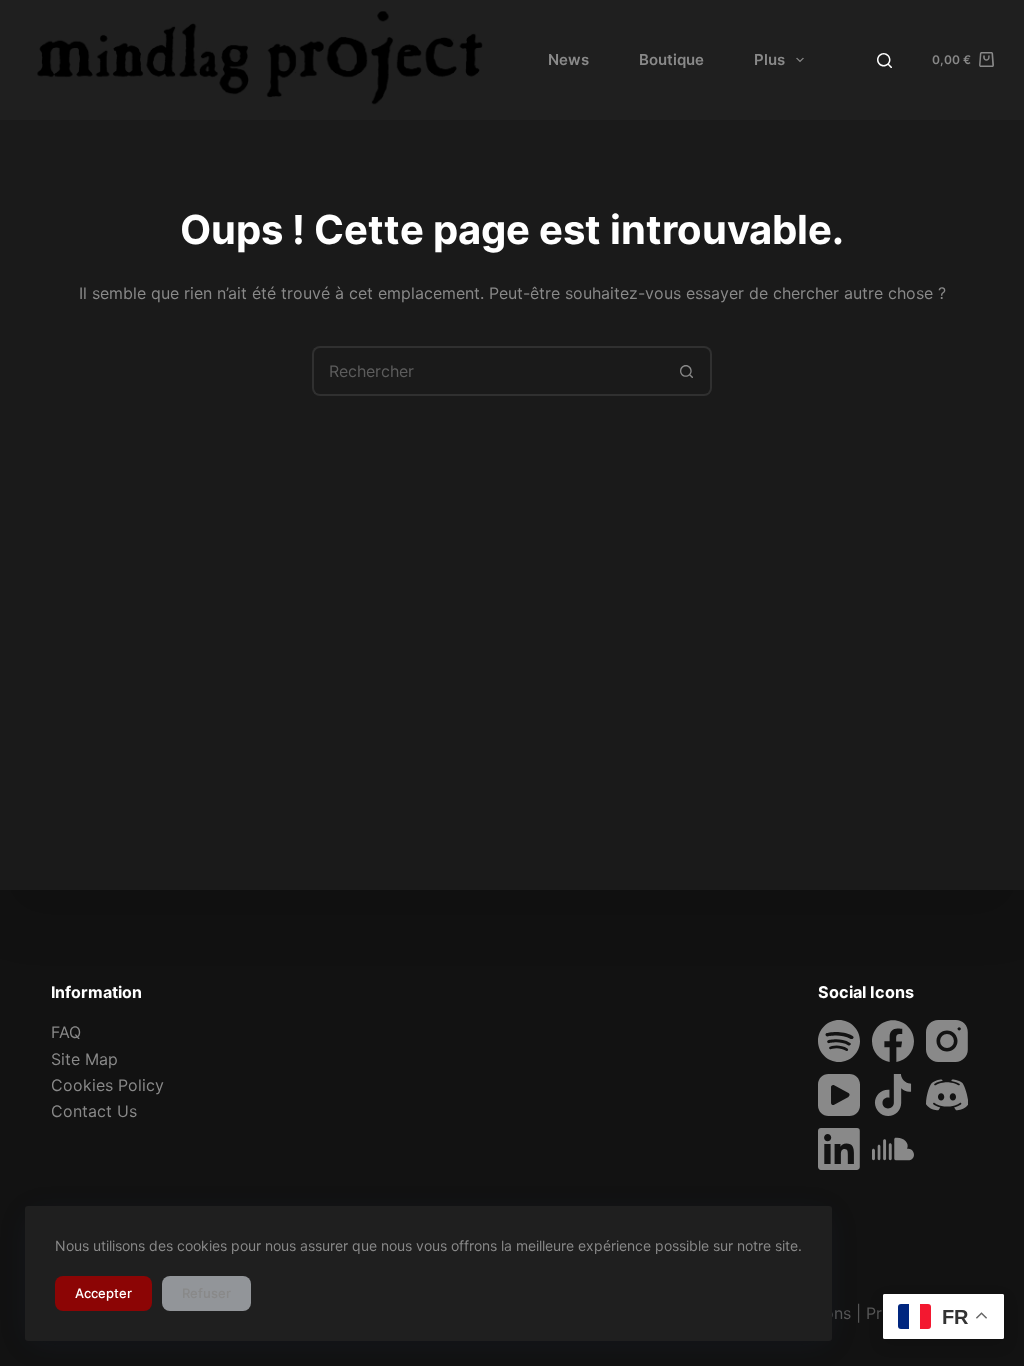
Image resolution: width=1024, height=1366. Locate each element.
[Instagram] (947, 1041)
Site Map (84, 1059)
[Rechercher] (884, 60)
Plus (769, 59)
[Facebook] (893, 1041)
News (568, 59)
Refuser (206, 1293)
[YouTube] (839, 1095)
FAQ (66, 1032)
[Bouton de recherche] (687, 371)
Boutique (671, 59)
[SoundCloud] (893, 1149)
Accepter (103, 1293)
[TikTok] (893, 1095)
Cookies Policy (107, 1085)
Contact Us (94, 1111)
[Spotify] (839, 1041)
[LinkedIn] (839, 1149)
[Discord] (947, 1095)
